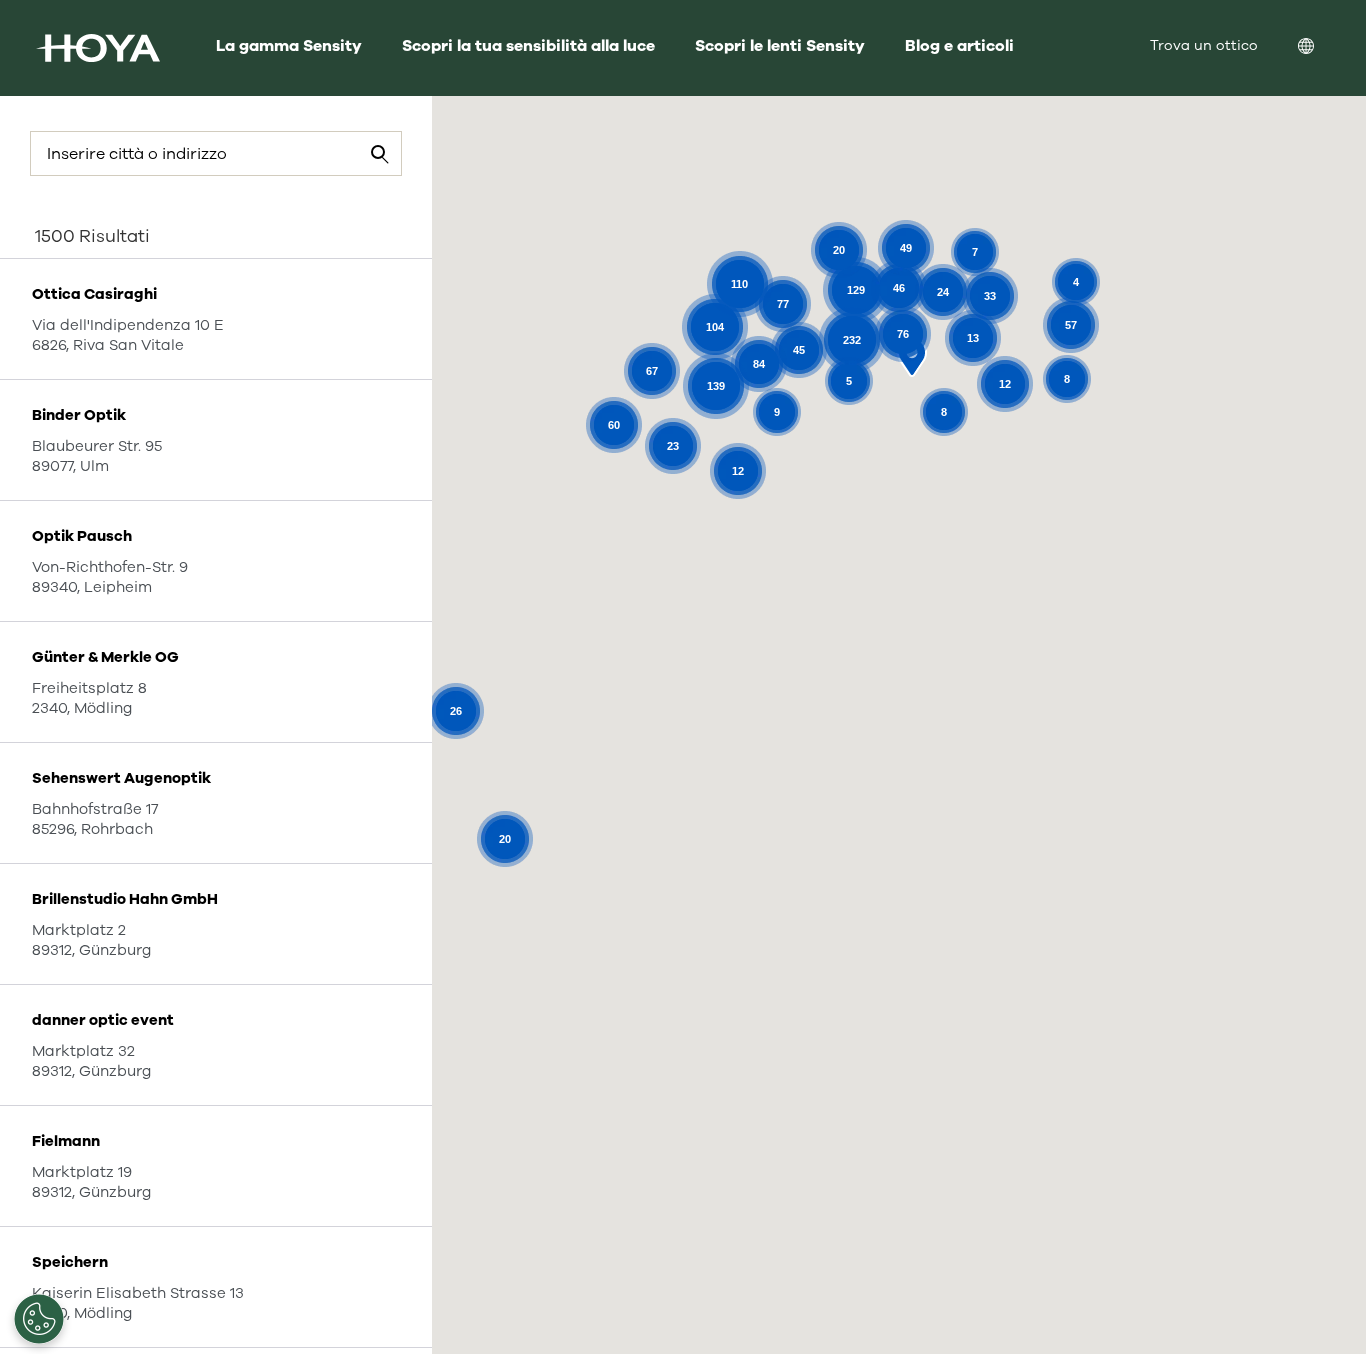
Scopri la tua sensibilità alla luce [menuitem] (528, 46)
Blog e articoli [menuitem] (959, 46)
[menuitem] (1322, 48)
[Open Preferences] (39, 1319)
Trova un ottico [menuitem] (1204, 45)
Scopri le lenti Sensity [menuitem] (780, 46)
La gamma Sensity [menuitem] (289, 46)
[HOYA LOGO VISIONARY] (98, 48)
